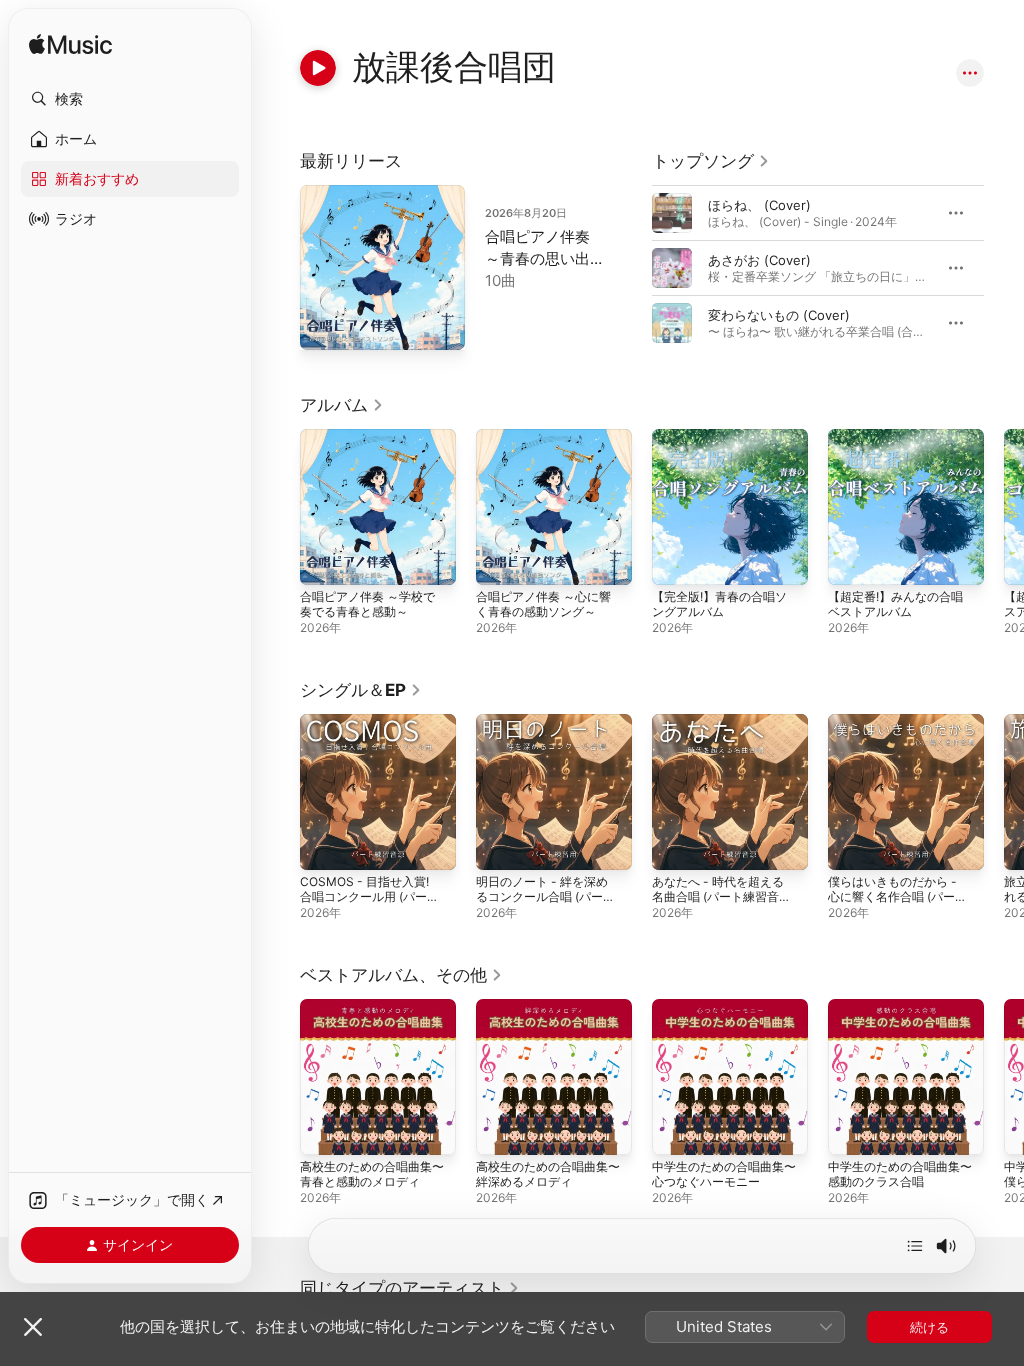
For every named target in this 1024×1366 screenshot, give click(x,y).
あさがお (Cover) (759, 260)
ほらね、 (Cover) (759, 205)
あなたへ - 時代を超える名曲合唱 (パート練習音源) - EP (718, 896)
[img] (70, 45)
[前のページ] (632, 268)
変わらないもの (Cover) (779, 315)
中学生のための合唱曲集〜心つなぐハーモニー (724, 1174)
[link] (711, 161)
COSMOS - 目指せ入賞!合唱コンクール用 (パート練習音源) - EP (364, 896)
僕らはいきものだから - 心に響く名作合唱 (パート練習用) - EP (892, 896)
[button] (130, 99)
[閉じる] (33, 1327)
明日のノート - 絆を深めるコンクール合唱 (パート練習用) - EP (542, 896)
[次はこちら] (915, 1246)
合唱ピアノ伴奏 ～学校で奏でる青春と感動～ (367, 604)
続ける (929, 1327)
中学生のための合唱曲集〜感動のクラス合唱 (900, 1174)
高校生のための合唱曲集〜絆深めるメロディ (548, 1174)
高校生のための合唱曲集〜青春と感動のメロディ (372, 1174)
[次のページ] (1004, 268)
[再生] (318, 68)
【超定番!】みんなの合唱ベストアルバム (895, 604)
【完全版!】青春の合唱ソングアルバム (719, 604)
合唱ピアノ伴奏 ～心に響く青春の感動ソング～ (543, 604)
